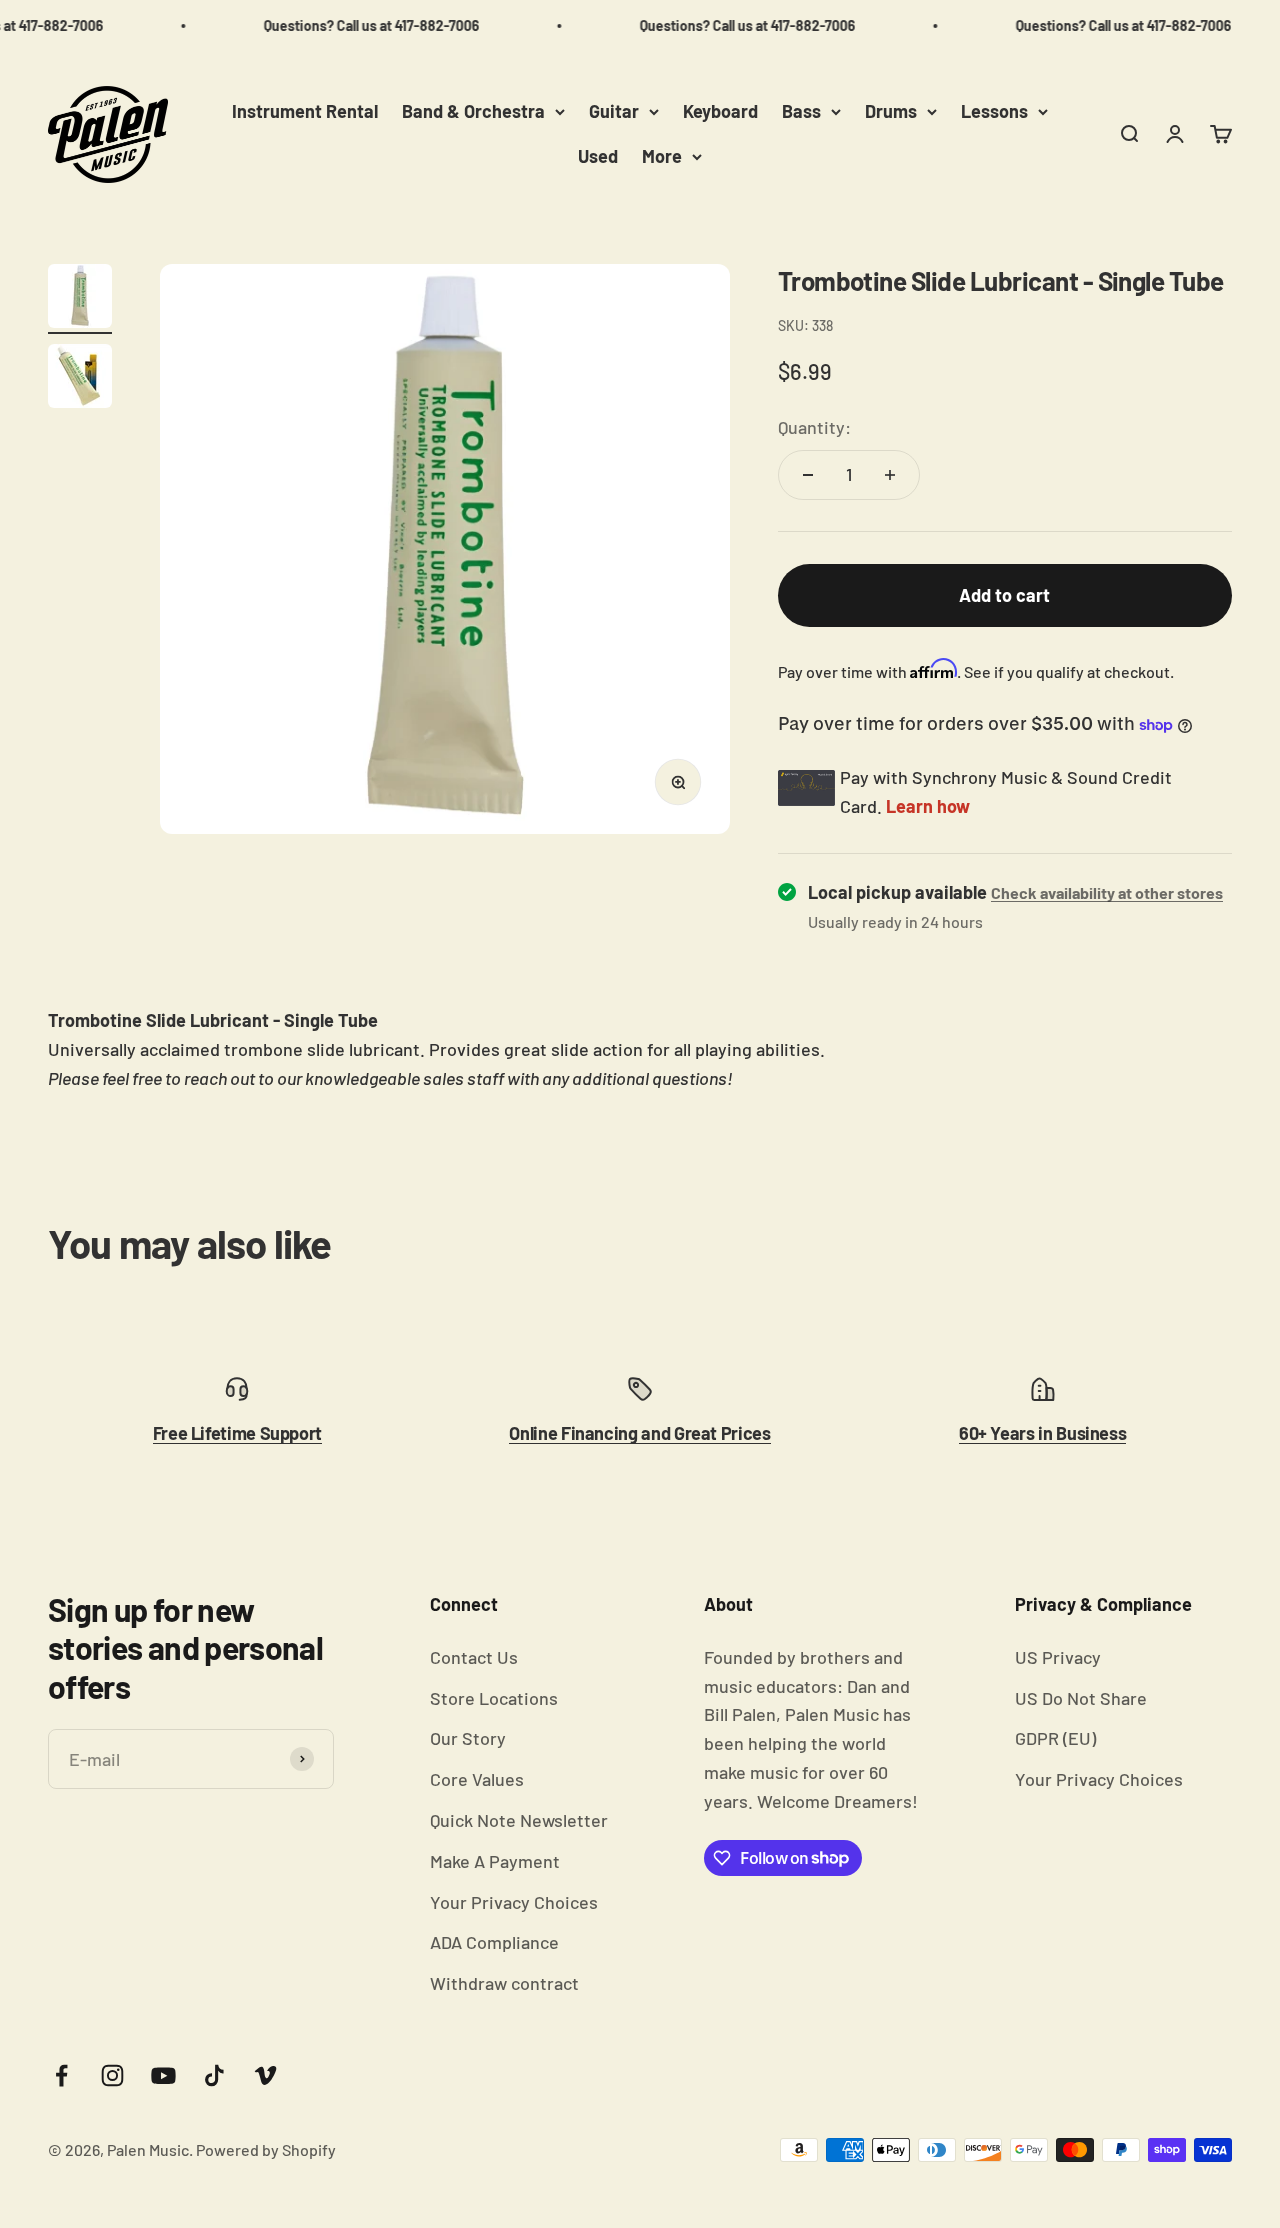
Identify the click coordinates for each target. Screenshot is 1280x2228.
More (662, 156)
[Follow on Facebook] (61, 2075)
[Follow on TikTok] (214, 2075)
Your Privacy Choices (514, 1902)
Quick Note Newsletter (519, 1820)
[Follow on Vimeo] (265, 2075)
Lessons (994, 111)
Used (598, 156)
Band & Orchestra (473, 111)
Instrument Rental (305, 111)
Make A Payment (495, 1861)
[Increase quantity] (890, 475)
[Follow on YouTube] (163, 2075)
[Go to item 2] (80, 379)
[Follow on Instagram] (112, 2075)
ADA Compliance (494, 1942)
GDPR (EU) (1055, 1738)
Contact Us (474, 1657)
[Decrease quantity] (808, 475)
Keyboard (720, 111)
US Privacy (1058, 1657)
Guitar (614, 111)
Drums (891, 111)
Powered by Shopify (266, 2149)
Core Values (477, 1779)
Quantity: (814, 427)
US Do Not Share (1081, 1698)
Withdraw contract (504, 1983)
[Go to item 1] (80, 299)
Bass (801, 111)
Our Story (468, 1738)
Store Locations (494, 1698)
